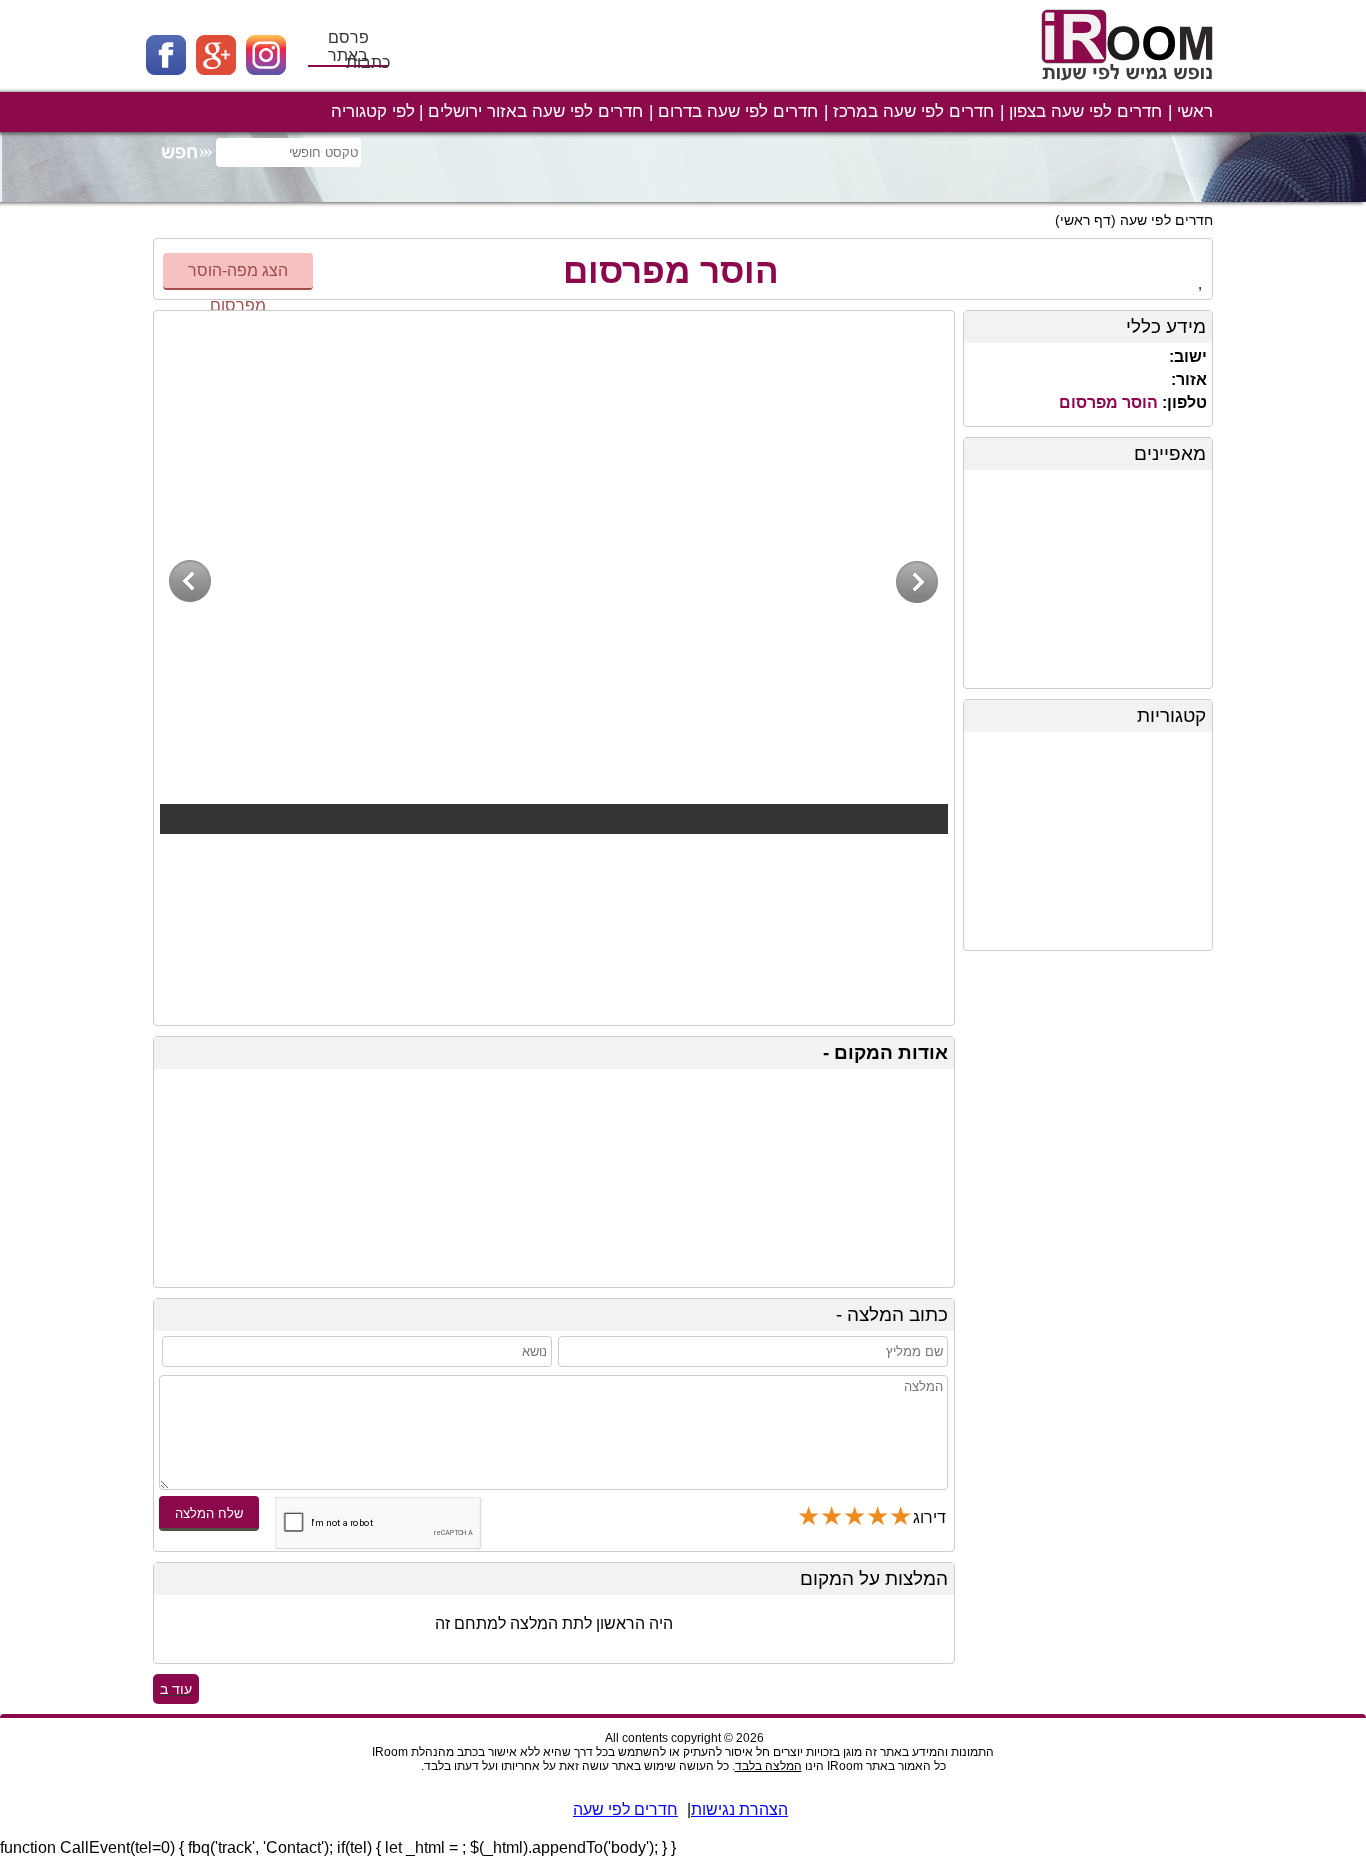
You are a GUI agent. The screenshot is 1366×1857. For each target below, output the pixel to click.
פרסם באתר (348, 46)
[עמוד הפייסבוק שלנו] (171, 69)
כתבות (368, 62)
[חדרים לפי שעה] (1130, 87)
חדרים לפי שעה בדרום (738, 111)
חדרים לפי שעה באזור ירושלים (535, 111)
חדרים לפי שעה (1166, 220)
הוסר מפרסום (671, 270)
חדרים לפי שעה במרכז (913, 111)
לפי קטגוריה (373, 111)
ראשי (1195, 111)
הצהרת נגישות (739, 1809)
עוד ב (176, 1689)
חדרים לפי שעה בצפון (1085, 111)
